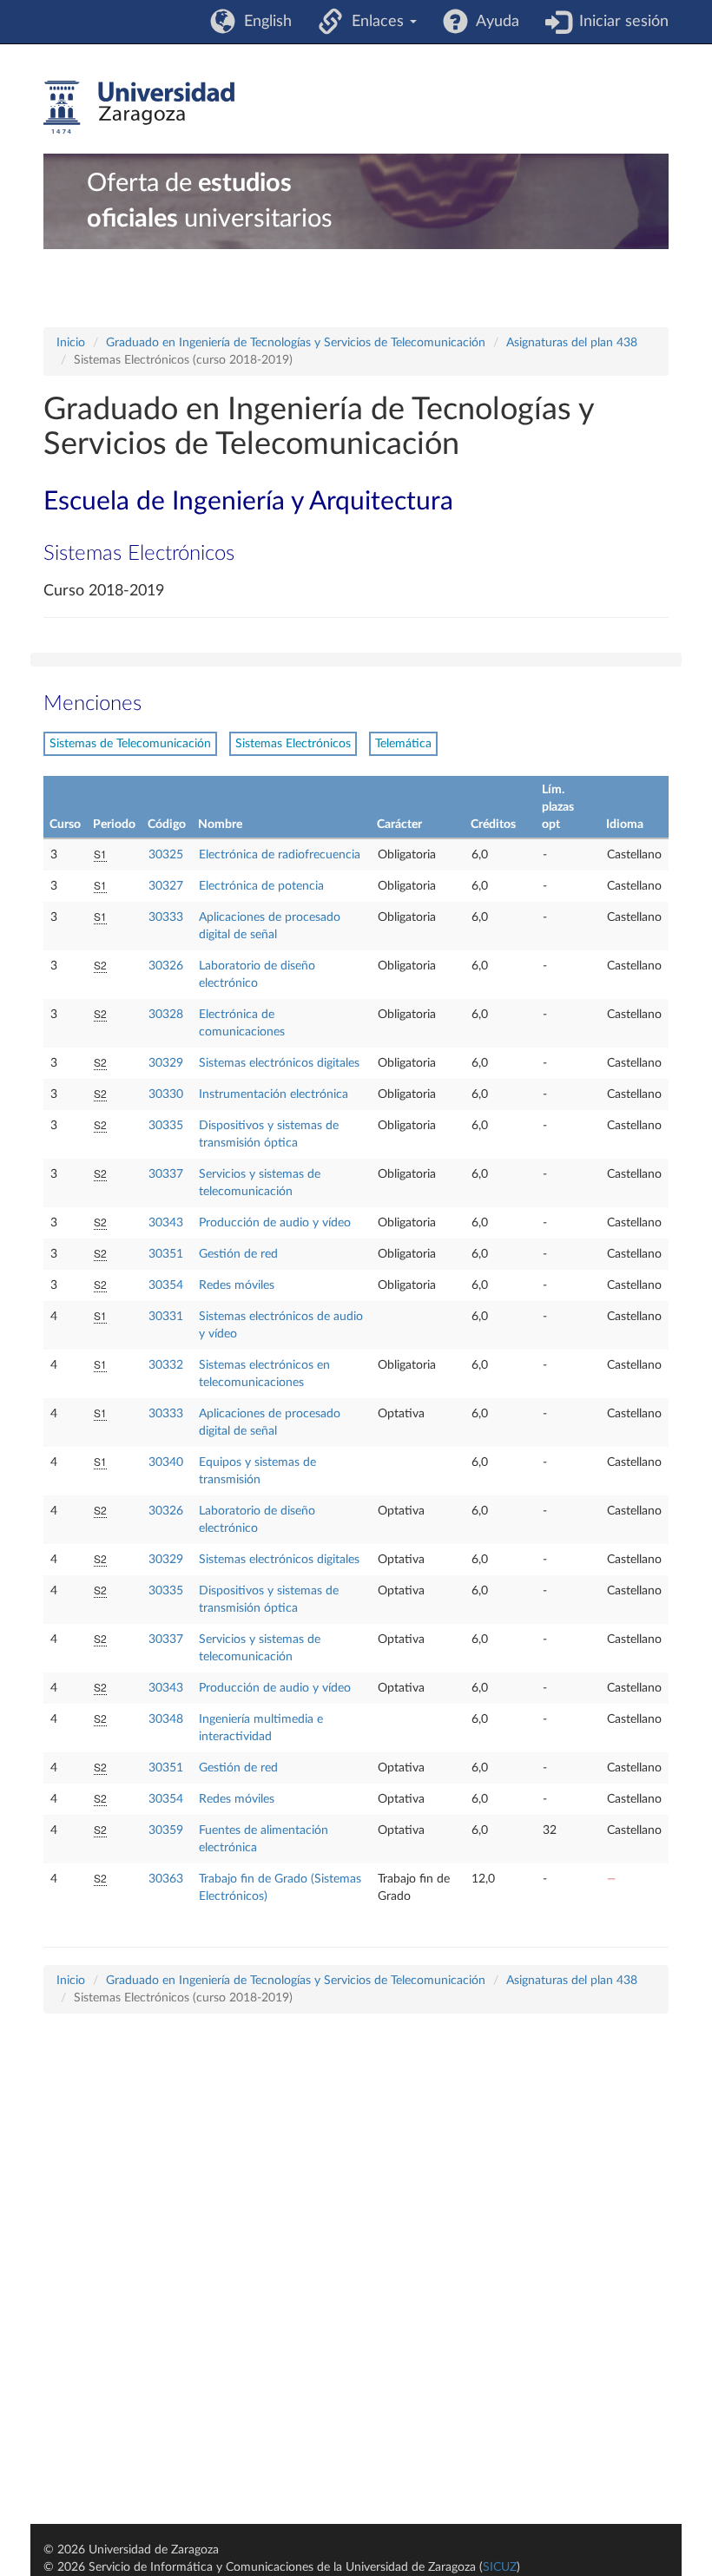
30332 (166, 1365)
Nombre (220, 825)
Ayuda (494, 22)
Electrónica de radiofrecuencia (280, 855)
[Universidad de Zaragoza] (139, 108)
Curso (65, 825)
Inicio (71, 343)
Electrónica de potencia (261, 886)
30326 (166, 966)
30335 (166, 1126)
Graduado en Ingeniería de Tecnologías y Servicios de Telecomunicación (296, 343)
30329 (166, 1063)
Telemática (403, 744)
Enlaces (376, 22)
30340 (166, 1462)
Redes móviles (237, 1285)
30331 (166, 1317)
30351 (166, 1254)
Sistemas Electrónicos (293, 744)
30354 (166, 1285)
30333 (166, 917)
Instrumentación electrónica (274, 1094)
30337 (166, 1174)
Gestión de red (238, 1254)
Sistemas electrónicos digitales (279, 1063)
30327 (166, 886)
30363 (166, 1879)
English (264, 22)
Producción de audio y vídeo (275, 1223)
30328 (166, 1015)
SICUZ (500, 2567)
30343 (166, 1223)
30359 (166, 1830)
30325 (166, 855)
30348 (166, 1719)
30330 (166, 1094)
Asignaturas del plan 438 (572, 343)
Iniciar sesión (620, 22)
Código (167, 825)
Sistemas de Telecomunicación (130, 744)
